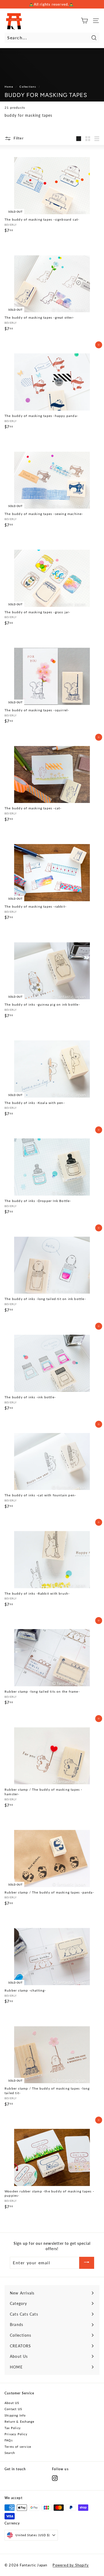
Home (9, 87)
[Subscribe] (87, 2263)
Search (10, 2453)
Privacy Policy (16, 2434)
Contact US (13, 2409)
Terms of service (18, 2447)
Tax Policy (13, 2428)
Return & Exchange (19, 2421)
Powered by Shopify (71, 2565)
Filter (18, 138)
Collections (28, 87)
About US (12, 2403)
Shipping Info (15, 2415)
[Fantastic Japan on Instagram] (55, 2478)
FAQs (9, 2440)
